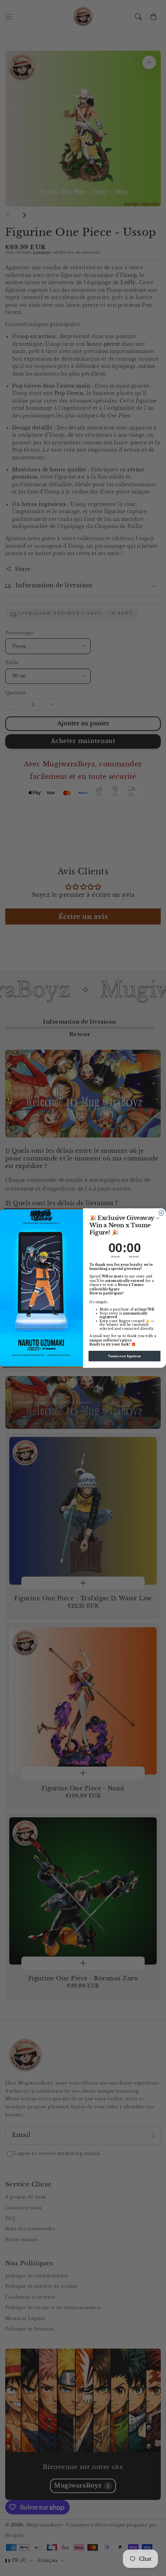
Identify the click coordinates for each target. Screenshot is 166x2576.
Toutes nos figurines (124, 1356)
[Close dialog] (161, 1213)
